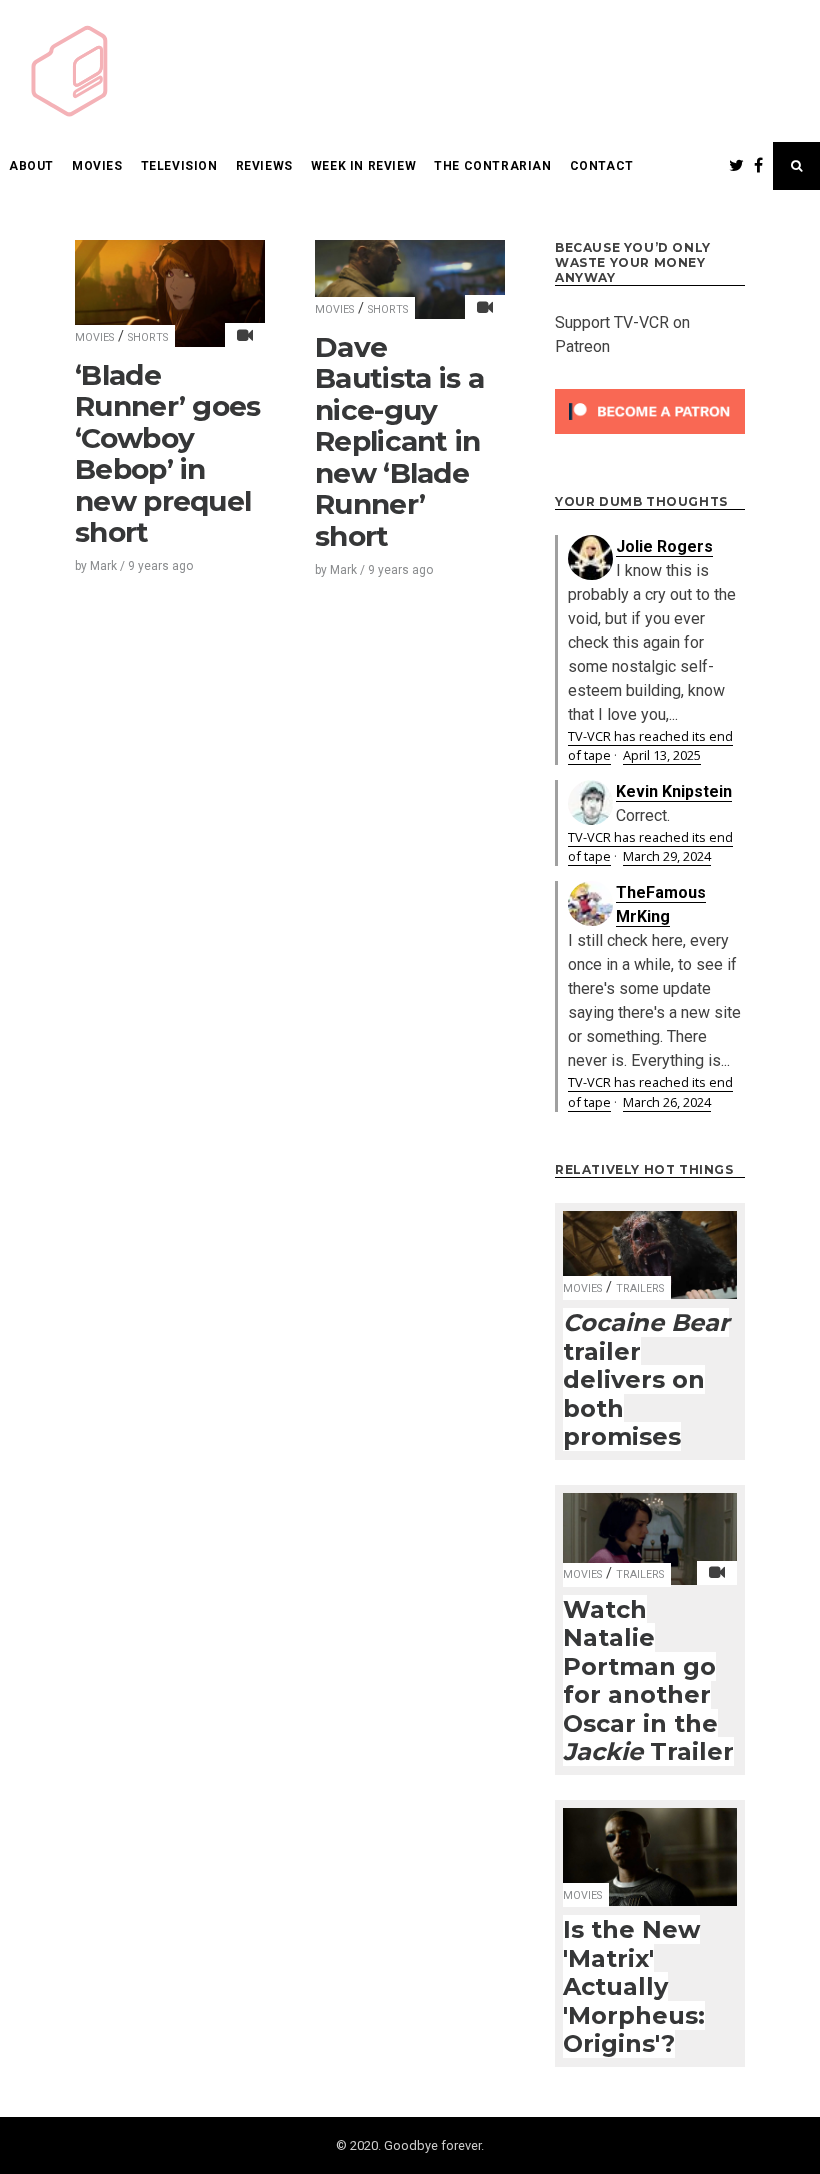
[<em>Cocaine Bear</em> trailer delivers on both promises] (650, 1242)
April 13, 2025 (662, 755)
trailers (640, 1288)
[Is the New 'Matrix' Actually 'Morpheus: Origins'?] (650, 1844)
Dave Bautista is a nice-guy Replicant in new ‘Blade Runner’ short (399, 441)
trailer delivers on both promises (646, 1379)
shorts (148, 337)
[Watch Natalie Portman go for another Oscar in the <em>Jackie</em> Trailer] (650, 1526)
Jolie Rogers (664, 546)
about (31, 166)
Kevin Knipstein (674, 791)
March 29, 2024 (667, 856)
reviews (264, 166)
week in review (363, 166)
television (179, 166)
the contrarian (492, 166)
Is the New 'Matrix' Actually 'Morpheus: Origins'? (634, 1986)
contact (602, 166)
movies (97, 166)
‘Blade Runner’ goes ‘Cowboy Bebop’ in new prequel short (168, 454)
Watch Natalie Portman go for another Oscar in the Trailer (648, 1681)
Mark (103, 566)
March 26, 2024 (667, 1102)
